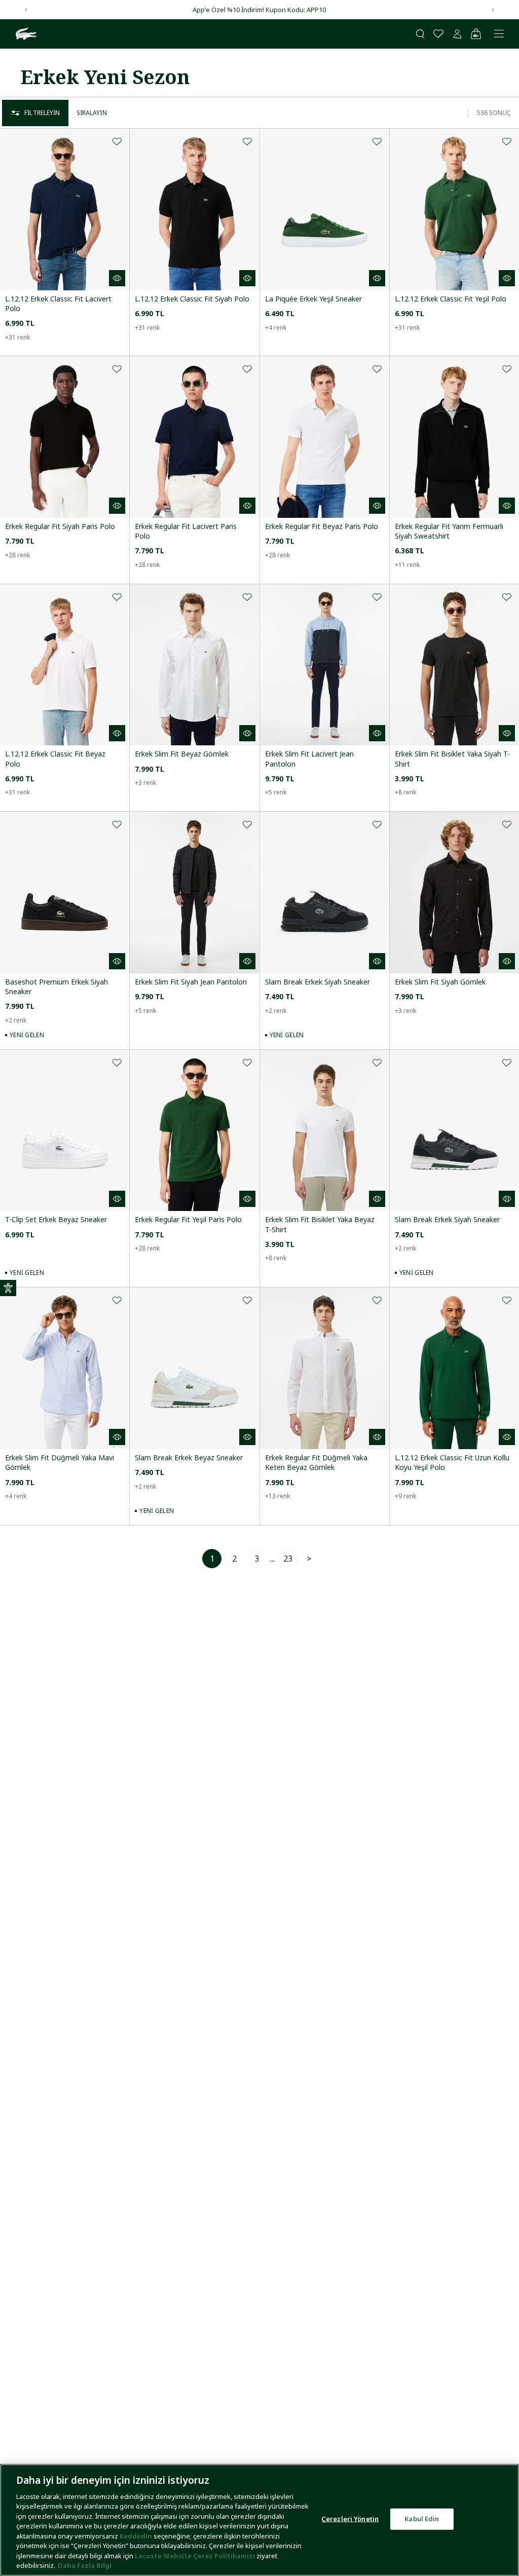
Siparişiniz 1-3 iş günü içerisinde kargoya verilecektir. (259, 10)
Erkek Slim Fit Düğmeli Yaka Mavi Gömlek (60, 1462)
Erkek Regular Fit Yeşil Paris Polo (188, 1219)
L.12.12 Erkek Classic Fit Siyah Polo (192, 299)
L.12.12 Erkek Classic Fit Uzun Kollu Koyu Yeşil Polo (452, 1462)
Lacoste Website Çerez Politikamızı (196, 2556)
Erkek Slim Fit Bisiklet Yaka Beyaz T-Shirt (320, 1224)
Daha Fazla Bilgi (85, 2565)
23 (288, 1559)
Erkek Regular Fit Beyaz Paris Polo (322, 526)
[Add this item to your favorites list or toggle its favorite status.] (117, 141)
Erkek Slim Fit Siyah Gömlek (440, 982)
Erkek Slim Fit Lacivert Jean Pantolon (309, 759)
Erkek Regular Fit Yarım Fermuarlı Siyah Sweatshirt (449, 531)
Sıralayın (92, 113)
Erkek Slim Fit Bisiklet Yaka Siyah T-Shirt (452, 759)
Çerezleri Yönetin (350, 2519)
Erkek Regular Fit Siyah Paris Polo (60, 526)
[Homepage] (25, 34)
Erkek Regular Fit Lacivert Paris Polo (186, 531)
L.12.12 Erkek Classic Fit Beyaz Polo (55, 759)
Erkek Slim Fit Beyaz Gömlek (182, 754)
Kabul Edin (422, 2519)
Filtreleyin (42, 113)
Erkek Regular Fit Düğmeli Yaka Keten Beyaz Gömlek (316, 1462)
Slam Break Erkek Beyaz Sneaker (189, 1457)
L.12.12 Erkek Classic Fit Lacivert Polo (58, 304)
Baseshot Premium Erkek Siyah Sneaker (57, 987)
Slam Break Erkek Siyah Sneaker (318, 982)
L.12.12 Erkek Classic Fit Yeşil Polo (451, 299)
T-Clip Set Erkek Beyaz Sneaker (56, 1219)
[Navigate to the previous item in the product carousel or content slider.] (26, 10)
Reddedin (136, 2536)
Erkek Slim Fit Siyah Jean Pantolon (191, 982)
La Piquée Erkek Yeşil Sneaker (313, 299)
